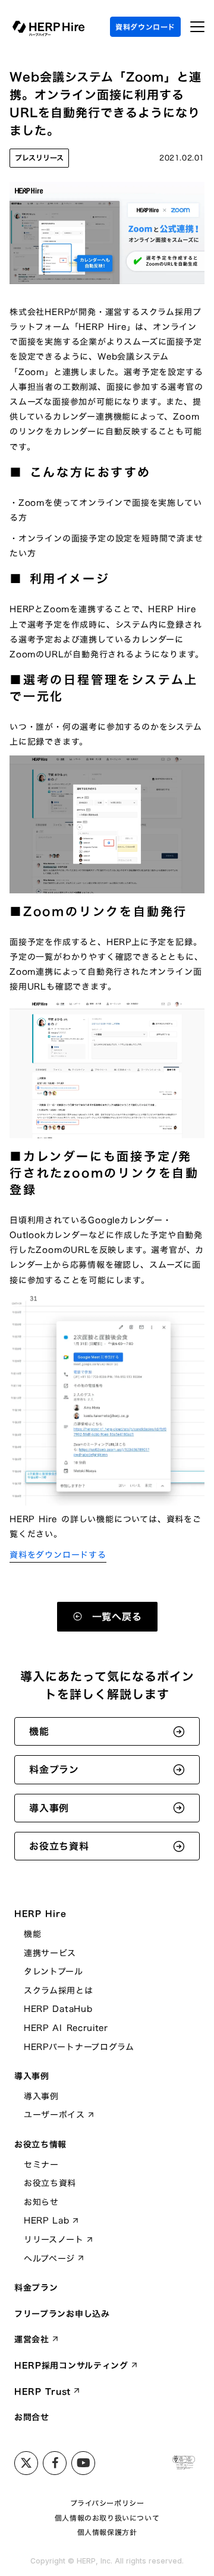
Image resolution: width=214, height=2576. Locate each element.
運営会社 (32, 2339)
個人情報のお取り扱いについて (107, 2518)
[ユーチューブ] (83, 2463)
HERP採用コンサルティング (71, 2366)
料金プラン (36, 2288)
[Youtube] (55, 2463)
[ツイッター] (26, 2463)
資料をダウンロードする (58, 1555)
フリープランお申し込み (62, 2314)
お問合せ (32, 2417)
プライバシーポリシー (107, 2503)
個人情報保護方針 (107, 2532)
